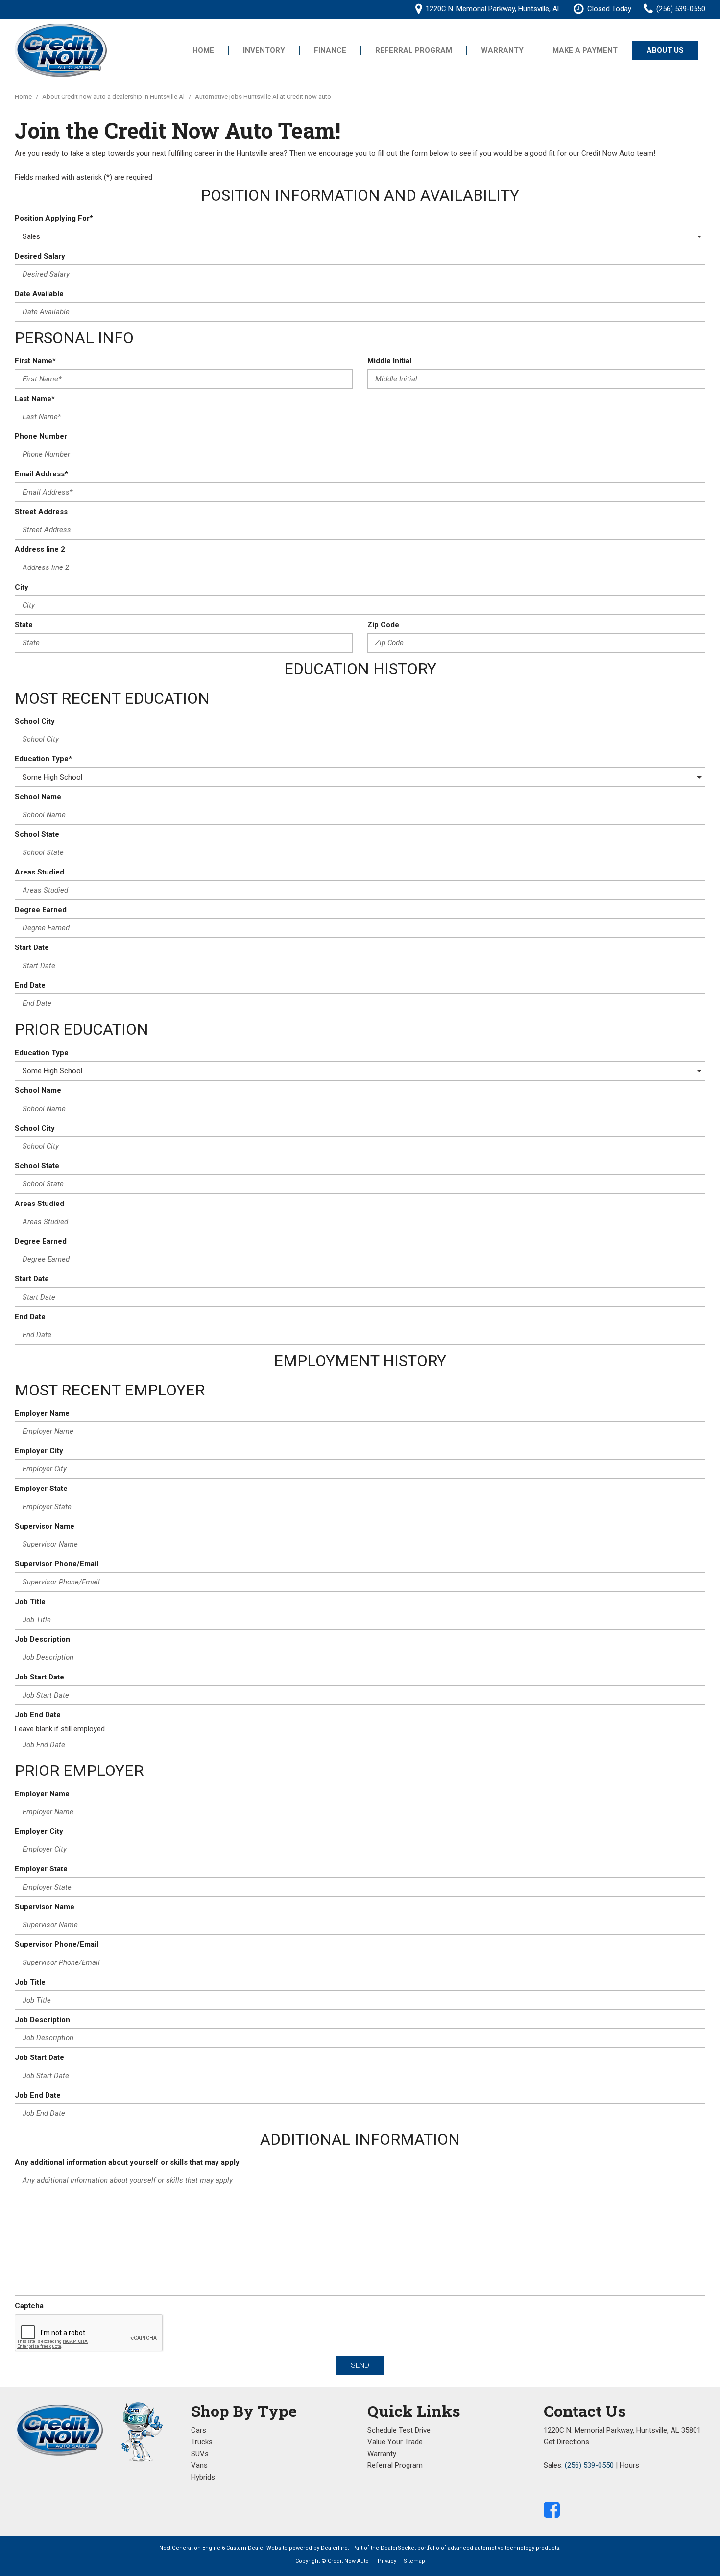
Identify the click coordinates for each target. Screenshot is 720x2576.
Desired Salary (40, 256)
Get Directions (566, 2442)
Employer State (41, 1489)
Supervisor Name (45, 1526)
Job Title (30, 1602)
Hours (629, 2465)
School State (37, 834)
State (24, 625)
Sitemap (414, 2561)
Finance (330, 50)
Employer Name (42, 1413)
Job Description (42, 1639)
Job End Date (38, 1715)
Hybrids (203, 2477)
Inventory (264, 50)
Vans (199, 2465)
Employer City (39, 1451)
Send (360, 2365)
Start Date (32, 947)
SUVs (200, 2454)
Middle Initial (389, 361)
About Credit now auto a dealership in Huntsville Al (114, 97)
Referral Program (414, 50)
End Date (30, 985)
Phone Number (41, 436)
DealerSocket (398, 2548)
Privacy (387, 2561)
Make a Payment (585, 50)
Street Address (41, 512)
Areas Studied (39, 872)
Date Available (39, 294)
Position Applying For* (54, 218)
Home (203, 50)
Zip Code (383, 625)
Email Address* (41, 474)
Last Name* (35, 399)
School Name (38, 797)
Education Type (42, 1053)
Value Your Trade (395, 2442)
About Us (665, 50)
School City (35, 721)
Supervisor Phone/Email (57, 1564)
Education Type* (43, 759)
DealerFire (334, 2548)
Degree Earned (41, 910)
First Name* (35, 361)
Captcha (29, 2306)
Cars (199, 2430)
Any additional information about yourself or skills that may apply (127, 2162)
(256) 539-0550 (589, 2465)
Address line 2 (40, 549)
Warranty (502, 50)
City (22, 587)
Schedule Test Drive (399, 2430)
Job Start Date (39, 1677)
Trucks (202, 2442)
